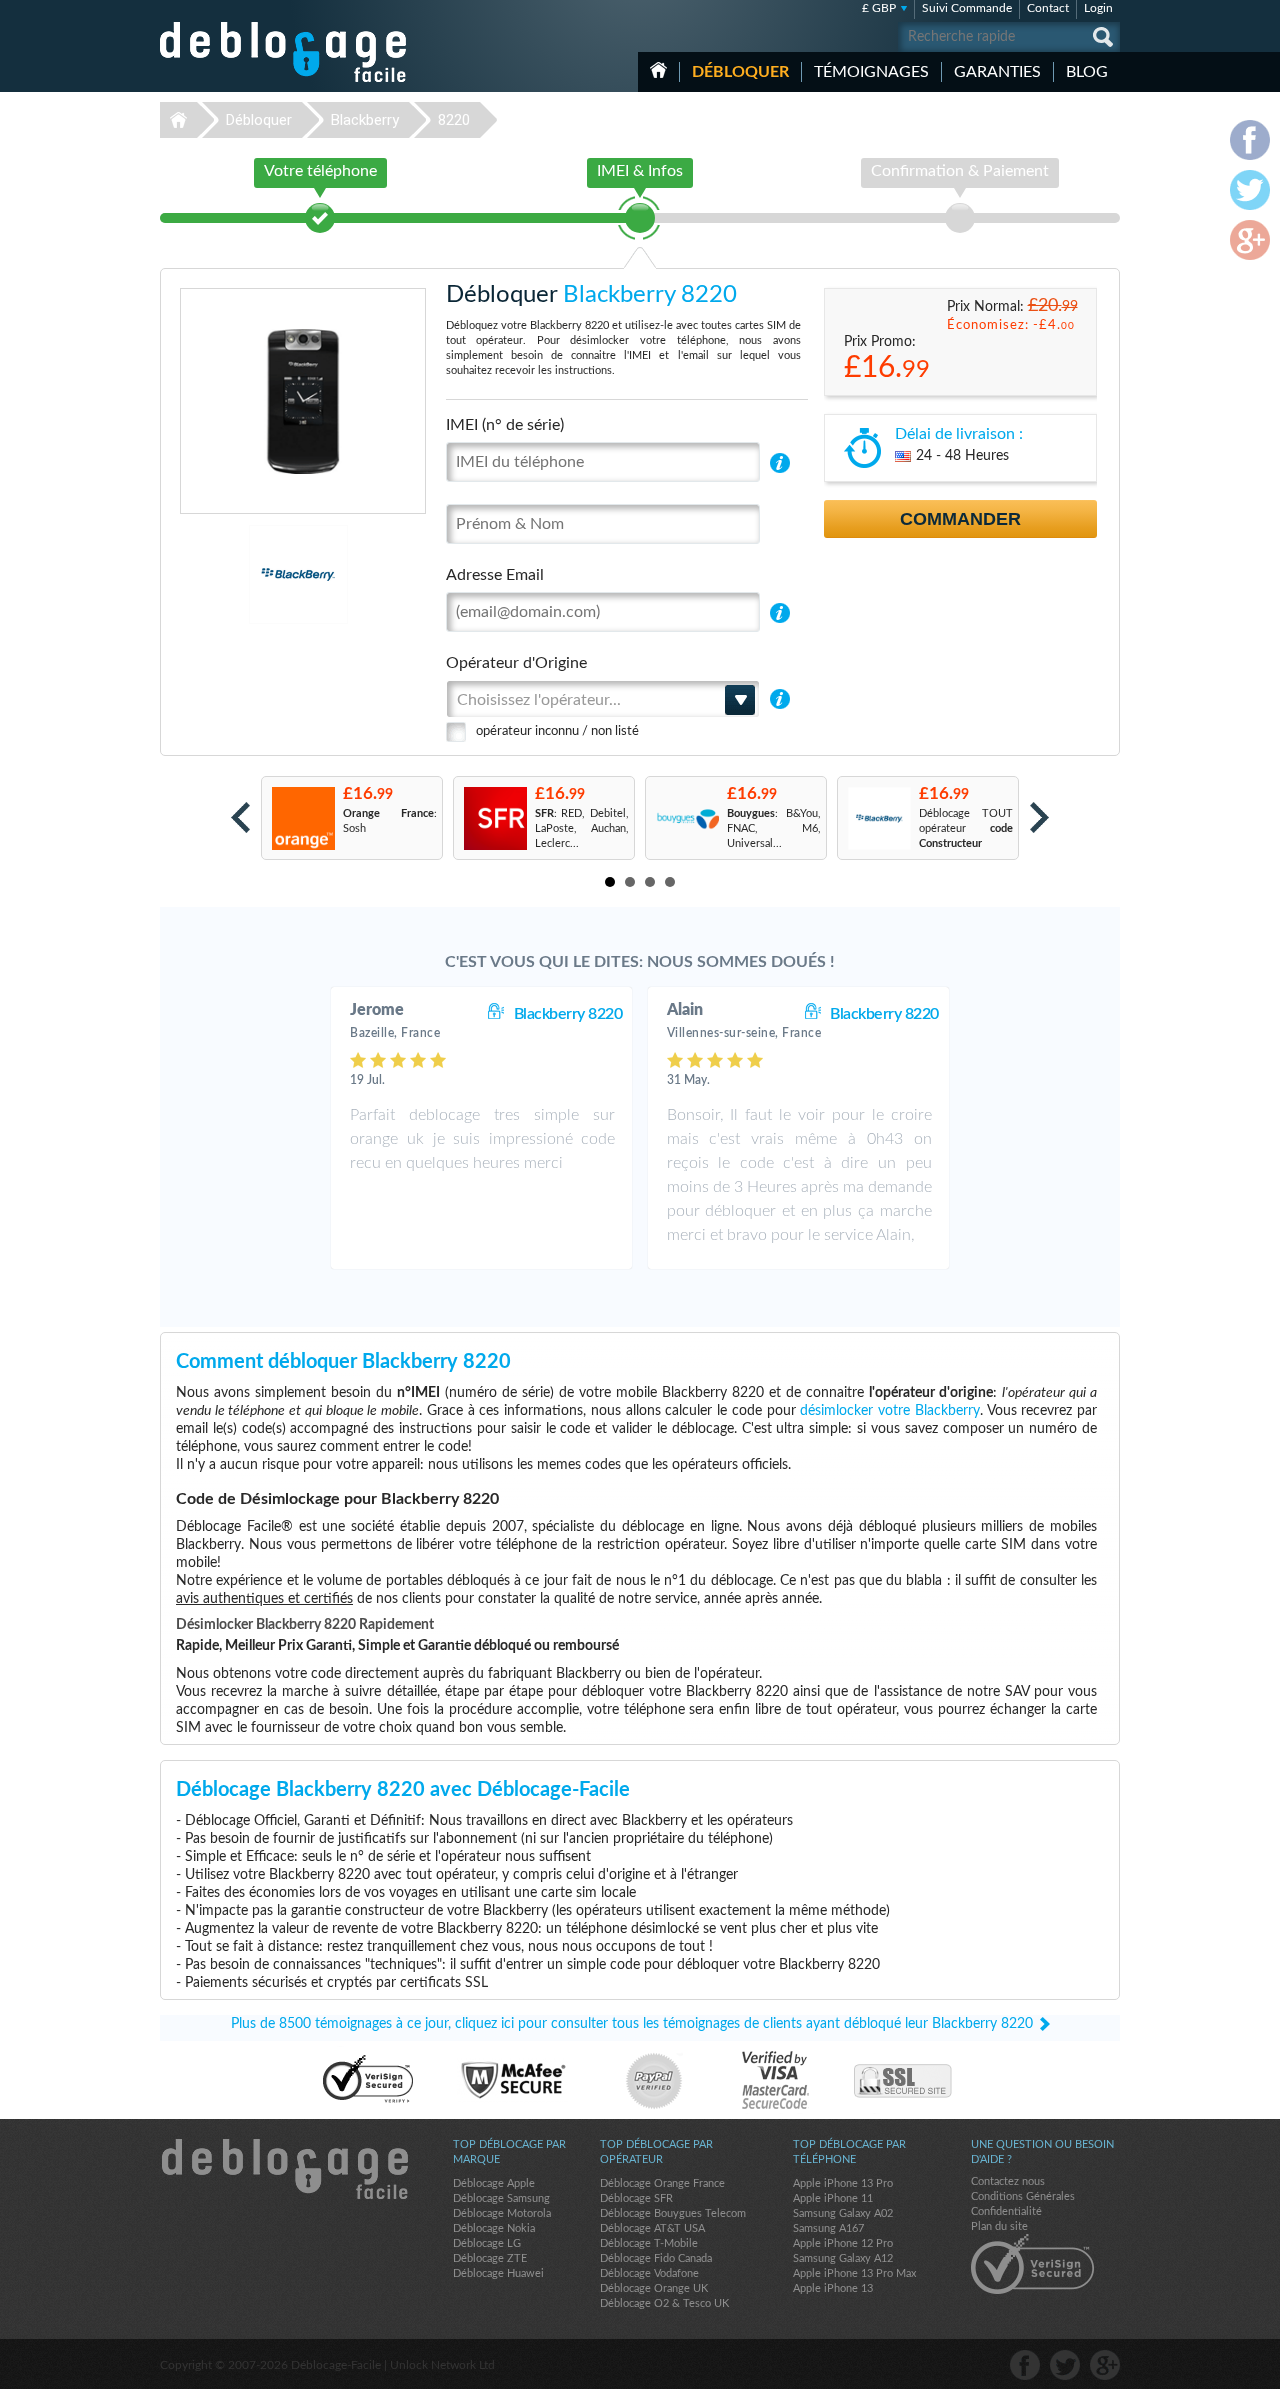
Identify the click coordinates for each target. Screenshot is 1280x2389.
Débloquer (740, 72)
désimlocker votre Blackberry (889, 1411)
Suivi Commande (967, 8)
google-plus (1105, 2365)
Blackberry (365, 120)
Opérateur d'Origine (516, 663)
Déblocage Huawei (498, 2273)
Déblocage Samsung (501, 2198)
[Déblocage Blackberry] (229, 574)
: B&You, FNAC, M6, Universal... (774, 828)
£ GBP (879, 8)
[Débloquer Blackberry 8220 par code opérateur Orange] (302, 818)
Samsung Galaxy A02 (843, 2213)
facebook (1025, 2365)
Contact (1048, 8)
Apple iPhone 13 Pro (843, 2183)
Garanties (997, 72)
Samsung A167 (828, 2228)
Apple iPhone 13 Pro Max (854, 2273)
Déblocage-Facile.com (284, 2169)
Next (1039, 817)
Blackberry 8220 (568, 1014)
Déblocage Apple (494, 2183)
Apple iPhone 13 (833, 2288)
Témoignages (871, 72)
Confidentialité (1006, 2211)
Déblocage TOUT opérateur (966, 828)
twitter (1065, 2365)
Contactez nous (1008, 2181)
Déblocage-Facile (284, 52)
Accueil (658, 70)
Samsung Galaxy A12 (843, 2258)
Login (1098, 8)
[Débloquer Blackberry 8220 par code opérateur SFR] (494, 818)
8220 (454, 120)
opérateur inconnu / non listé (557, 731)
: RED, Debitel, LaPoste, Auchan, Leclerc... (582, 828)
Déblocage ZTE (490, 2258)
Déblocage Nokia (494, 2228)
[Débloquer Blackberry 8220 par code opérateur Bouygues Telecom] (686, 818)
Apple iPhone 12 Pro (843, 2243)
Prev (240, 817)
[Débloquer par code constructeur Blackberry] (878, 818)
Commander (960, 519)
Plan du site (999, 2226)
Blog (1087, 72)
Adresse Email (495, 575)
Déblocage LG (487, 2243)
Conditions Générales (1023, 2196)
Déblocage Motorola (502, 2213)
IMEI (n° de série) (505, 425)
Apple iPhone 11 (833, 2198)
